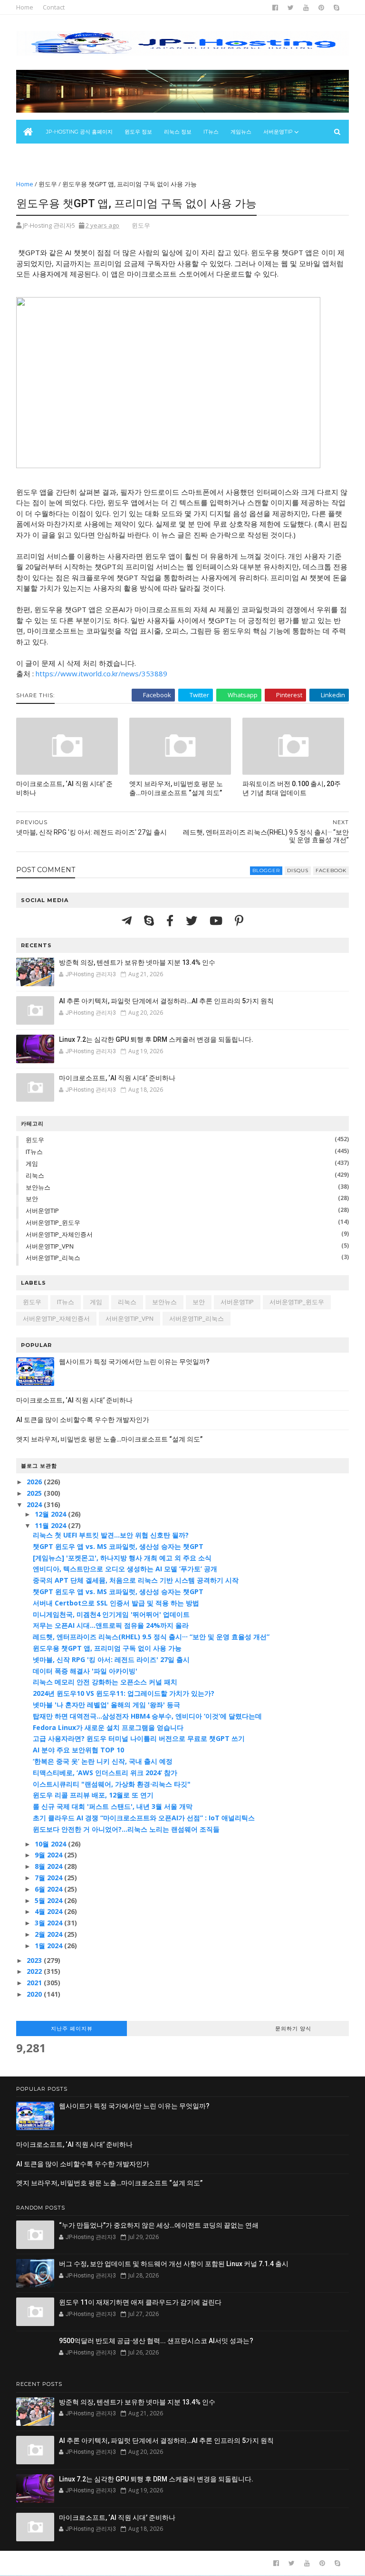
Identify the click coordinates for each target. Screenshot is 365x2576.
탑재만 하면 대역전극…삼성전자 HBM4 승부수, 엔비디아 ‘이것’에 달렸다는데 (147, 1716)
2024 (35, 1504)
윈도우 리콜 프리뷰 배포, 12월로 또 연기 (93, 1795)
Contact (54, 7)
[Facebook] (171, 920)
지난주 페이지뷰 (72, 2028)
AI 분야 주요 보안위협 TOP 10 (78, 1750)
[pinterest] (321, 8)
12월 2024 (51, 1514)
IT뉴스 (211, 132)
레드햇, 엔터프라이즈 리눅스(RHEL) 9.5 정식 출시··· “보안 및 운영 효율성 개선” (151, 1637)
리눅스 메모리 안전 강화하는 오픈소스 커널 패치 (105, 1682)
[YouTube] (217, 920)
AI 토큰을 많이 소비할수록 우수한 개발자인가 (83, 1420)
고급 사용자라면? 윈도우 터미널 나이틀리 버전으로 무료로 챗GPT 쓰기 (139, 1738)
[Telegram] (128, 920)
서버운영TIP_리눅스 (53, 1258)
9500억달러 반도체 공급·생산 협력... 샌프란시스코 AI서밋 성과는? (156, 2341)
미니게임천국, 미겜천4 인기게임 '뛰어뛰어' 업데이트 (111, 1614)
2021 (35, 1983)
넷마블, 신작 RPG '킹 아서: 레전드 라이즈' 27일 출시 (111, 1659)
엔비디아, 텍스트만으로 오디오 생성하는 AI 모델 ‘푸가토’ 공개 (125, 1569)
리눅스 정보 (178, 132)
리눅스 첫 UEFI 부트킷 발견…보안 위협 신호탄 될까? (111, 1535)
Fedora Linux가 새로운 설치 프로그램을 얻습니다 (108, 1727)
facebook (331, 870)
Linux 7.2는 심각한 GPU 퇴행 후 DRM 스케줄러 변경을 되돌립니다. (156, 1039)
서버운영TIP (42, 1211)
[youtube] (306, 8)
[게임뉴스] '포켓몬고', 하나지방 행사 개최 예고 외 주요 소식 (122, 1558)
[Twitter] (193, 920)
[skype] (336, 8)
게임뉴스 (241, 132)
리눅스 (35, 1175)
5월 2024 (49, 1900)
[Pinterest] (239, 920)
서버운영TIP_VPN (50, 1246)
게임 (32, 1163)
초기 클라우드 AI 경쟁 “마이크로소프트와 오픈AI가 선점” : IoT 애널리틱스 (144, 1818)
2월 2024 (49, 1934)
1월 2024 (49, 1946)
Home (25, 7)
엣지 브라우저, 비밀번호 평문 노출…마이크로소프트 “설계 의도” (176, 788)
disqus (298, 870)
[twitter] (291, 8)
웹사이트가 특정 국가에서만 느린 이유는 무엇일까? (134, 1362)
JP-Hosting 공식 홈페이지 (79, 132)
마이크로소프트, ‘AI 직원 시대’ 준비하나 (64, 788)
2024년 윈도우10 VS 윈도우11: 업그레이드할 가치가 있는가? (124, 1693)
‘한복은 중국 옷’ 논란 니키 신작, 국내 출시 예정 (103, 1761)
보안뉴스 (32, 155)
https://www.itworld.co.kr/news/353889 (101, 673)
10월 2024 (51, 1844)
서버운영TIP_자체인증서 (59, 1234)
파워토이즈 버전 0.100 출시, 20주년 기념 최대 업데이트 (292, 788)
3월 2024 (49, 1923)
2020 (35, 1994)
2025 (35, 1493)
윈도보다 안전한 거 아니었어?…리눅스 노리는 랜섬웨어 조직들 (126, 1829)
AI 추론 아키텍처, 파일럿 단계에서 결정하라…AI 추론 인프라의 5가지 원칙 (166, 1001)
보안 (32, 1199)
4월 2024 (49, 1911)
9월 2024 (49, 1855)
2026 (35, 1482)
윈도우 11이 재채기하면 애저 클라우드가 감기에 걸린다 (140, 2302)
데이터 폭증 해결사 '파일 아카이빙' (85, 1671)
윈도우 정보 (138, 132)
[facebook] (275, 8)
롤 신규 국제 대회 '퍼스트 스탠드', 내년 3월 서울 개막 (113, 1806)
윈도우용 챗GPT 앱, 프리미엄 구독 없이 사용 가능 (107, 1648)
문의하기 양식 (293, 2028)
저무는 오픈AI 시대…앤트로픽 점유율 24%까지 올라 (111, 1625)
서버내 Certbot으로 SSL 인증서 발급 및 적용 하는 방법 (116, 1603)
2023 (35, 1960)
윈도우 (48, 184)
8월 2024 (49, 1866)
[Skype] (150, 920)
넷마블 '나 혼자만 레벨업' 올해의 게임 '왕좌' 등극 (106, 1705)
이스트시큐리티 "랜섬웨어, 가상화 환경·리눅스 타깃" (112, 1784)
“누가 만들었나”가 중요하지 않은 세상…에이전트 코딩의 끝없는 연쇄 (159, 2225)
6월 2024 (49, 1889)
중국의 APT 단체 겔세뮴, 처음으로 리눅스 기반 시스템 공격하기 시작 (136, 1580)
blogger (266, 870)
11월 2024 (51, 1525)
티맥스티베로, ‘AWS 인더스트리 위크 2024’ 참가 (105, 1773)
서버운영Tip (278, 132)
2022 (35, 1971)
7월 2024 (49, 1878)
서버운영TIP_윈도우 (53, 1222)
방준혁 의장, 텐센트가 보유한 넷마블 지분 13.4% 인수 (137, 962)
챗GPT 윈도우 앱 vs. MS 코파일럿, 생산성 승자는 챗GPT (118, 1546)
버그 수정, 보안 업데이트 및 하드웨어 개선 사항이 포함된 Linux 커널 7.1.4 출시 (174, 2264)
